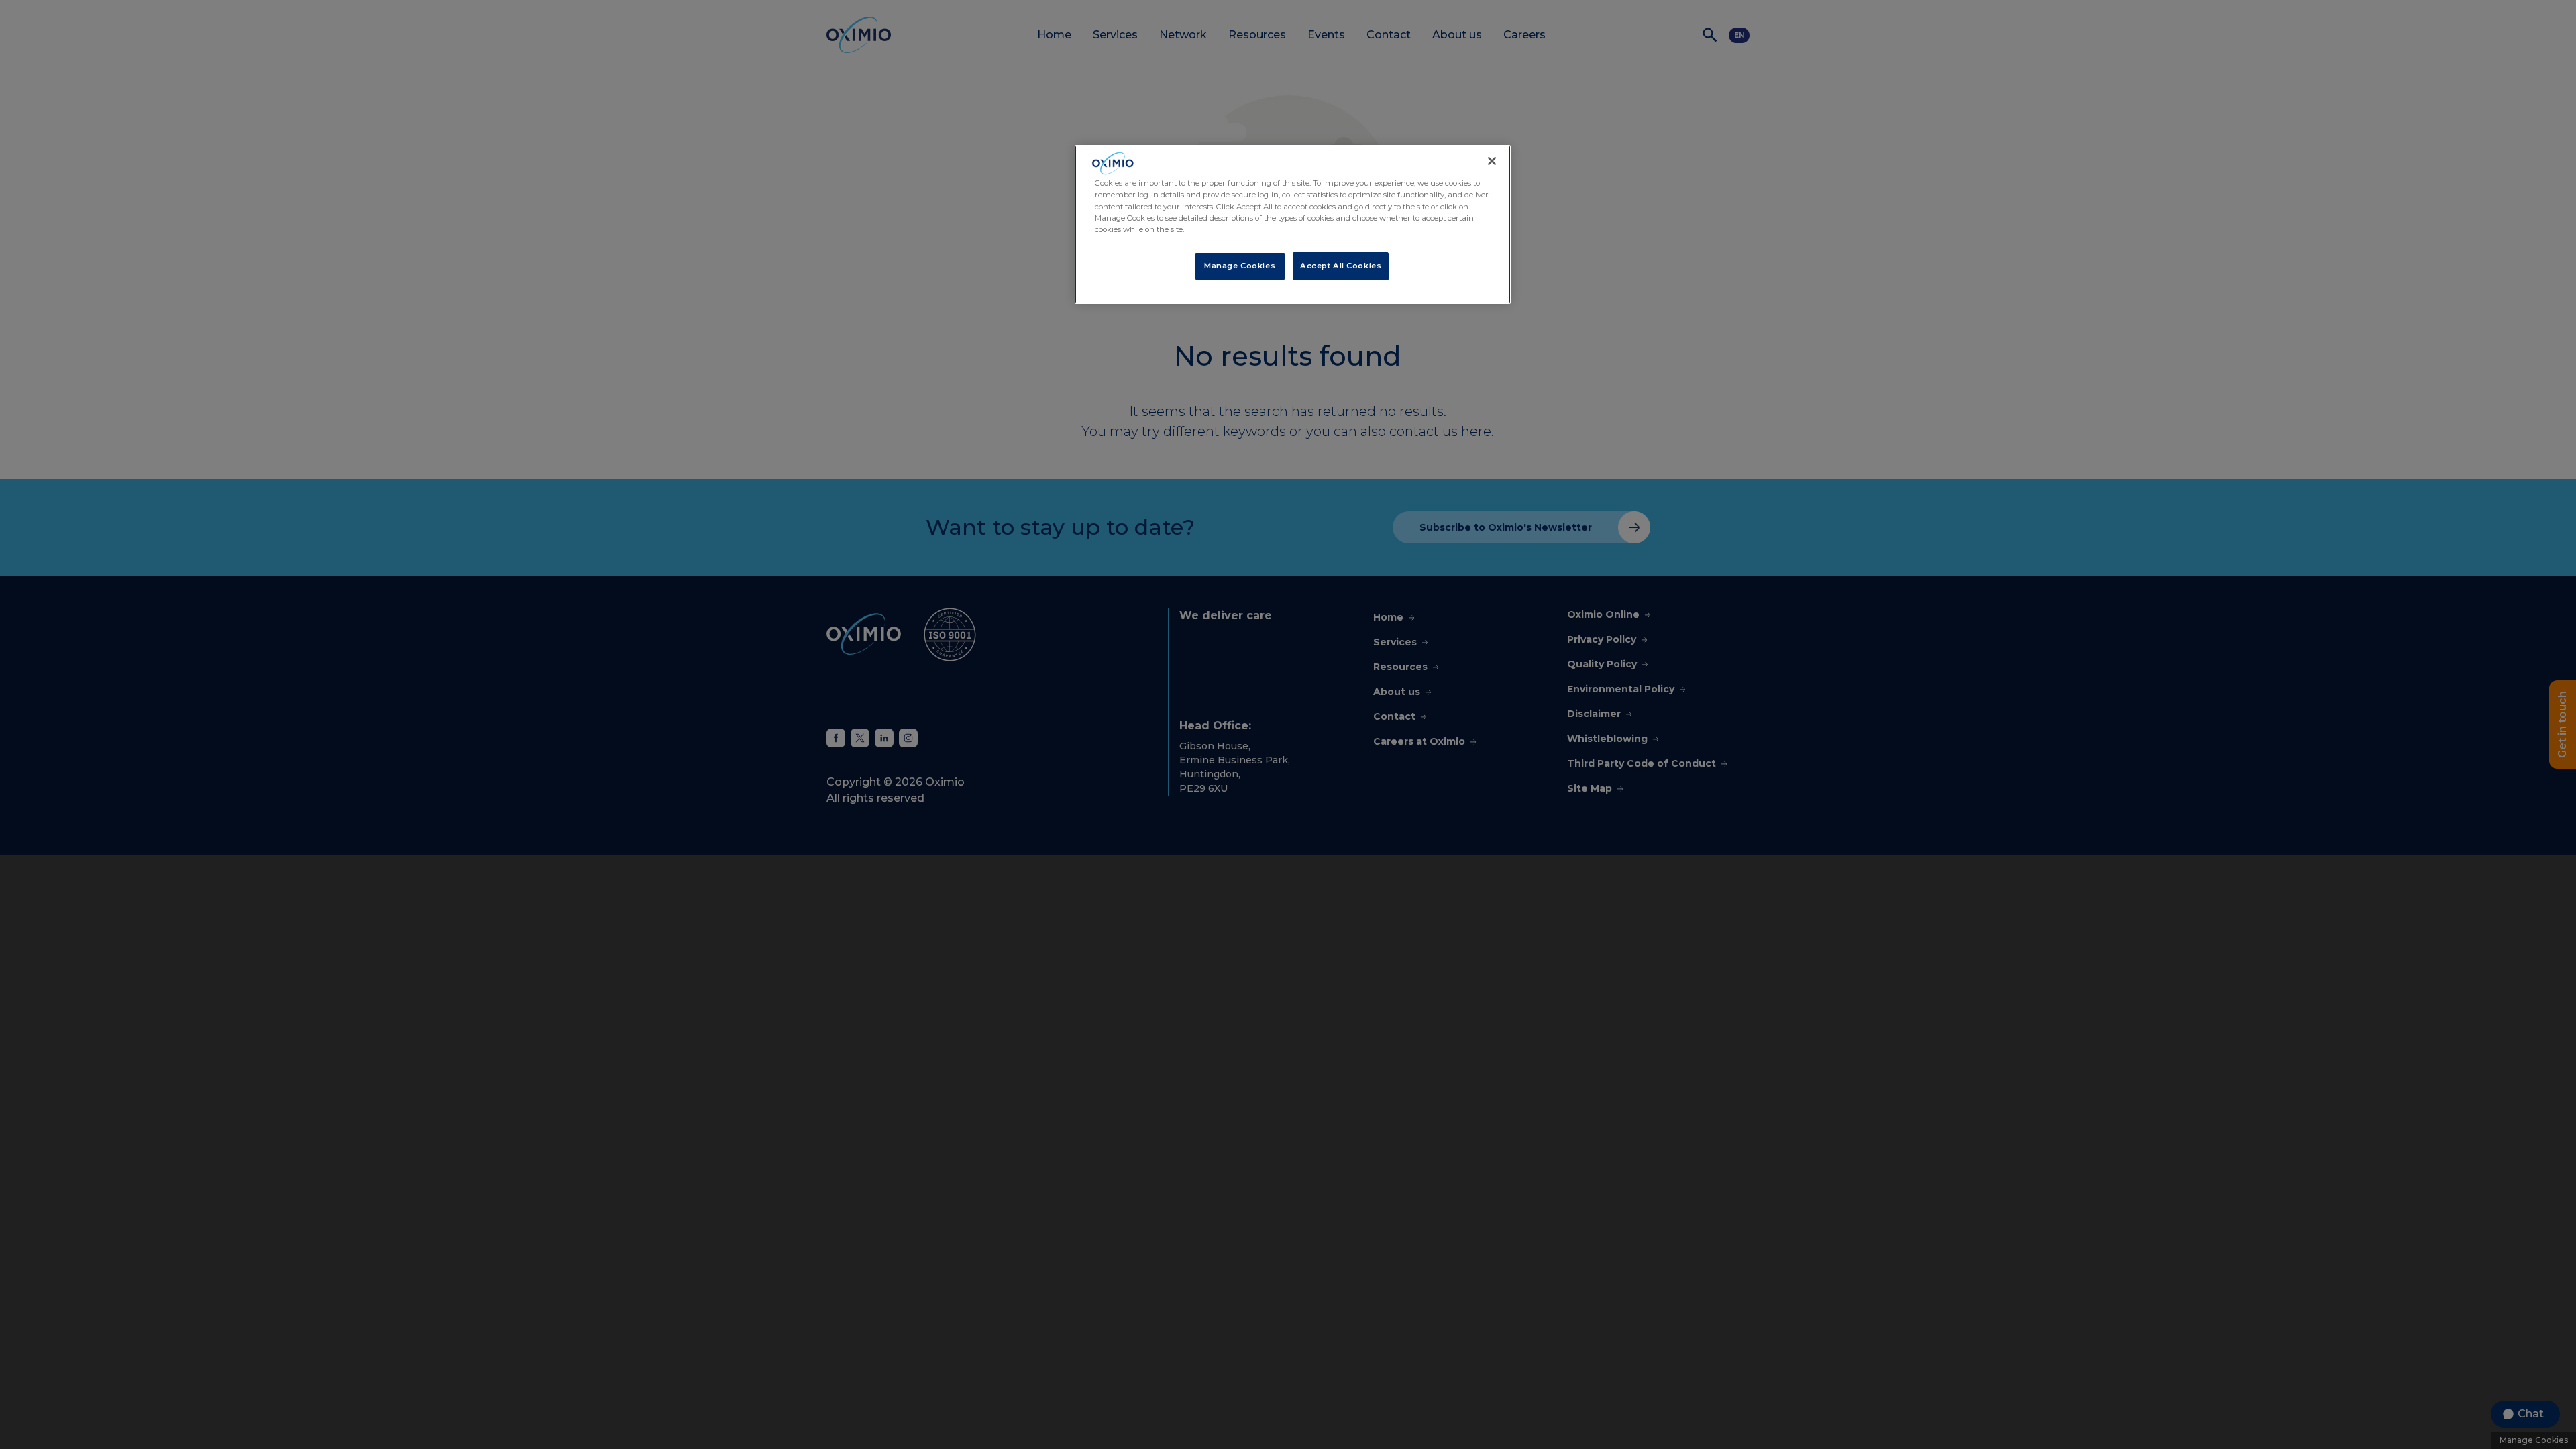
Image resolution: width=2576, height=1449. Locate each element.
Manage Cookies (1240, 266)
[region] (1293, 224)
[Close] (1492, 161)
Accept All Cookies (1341, 266)
